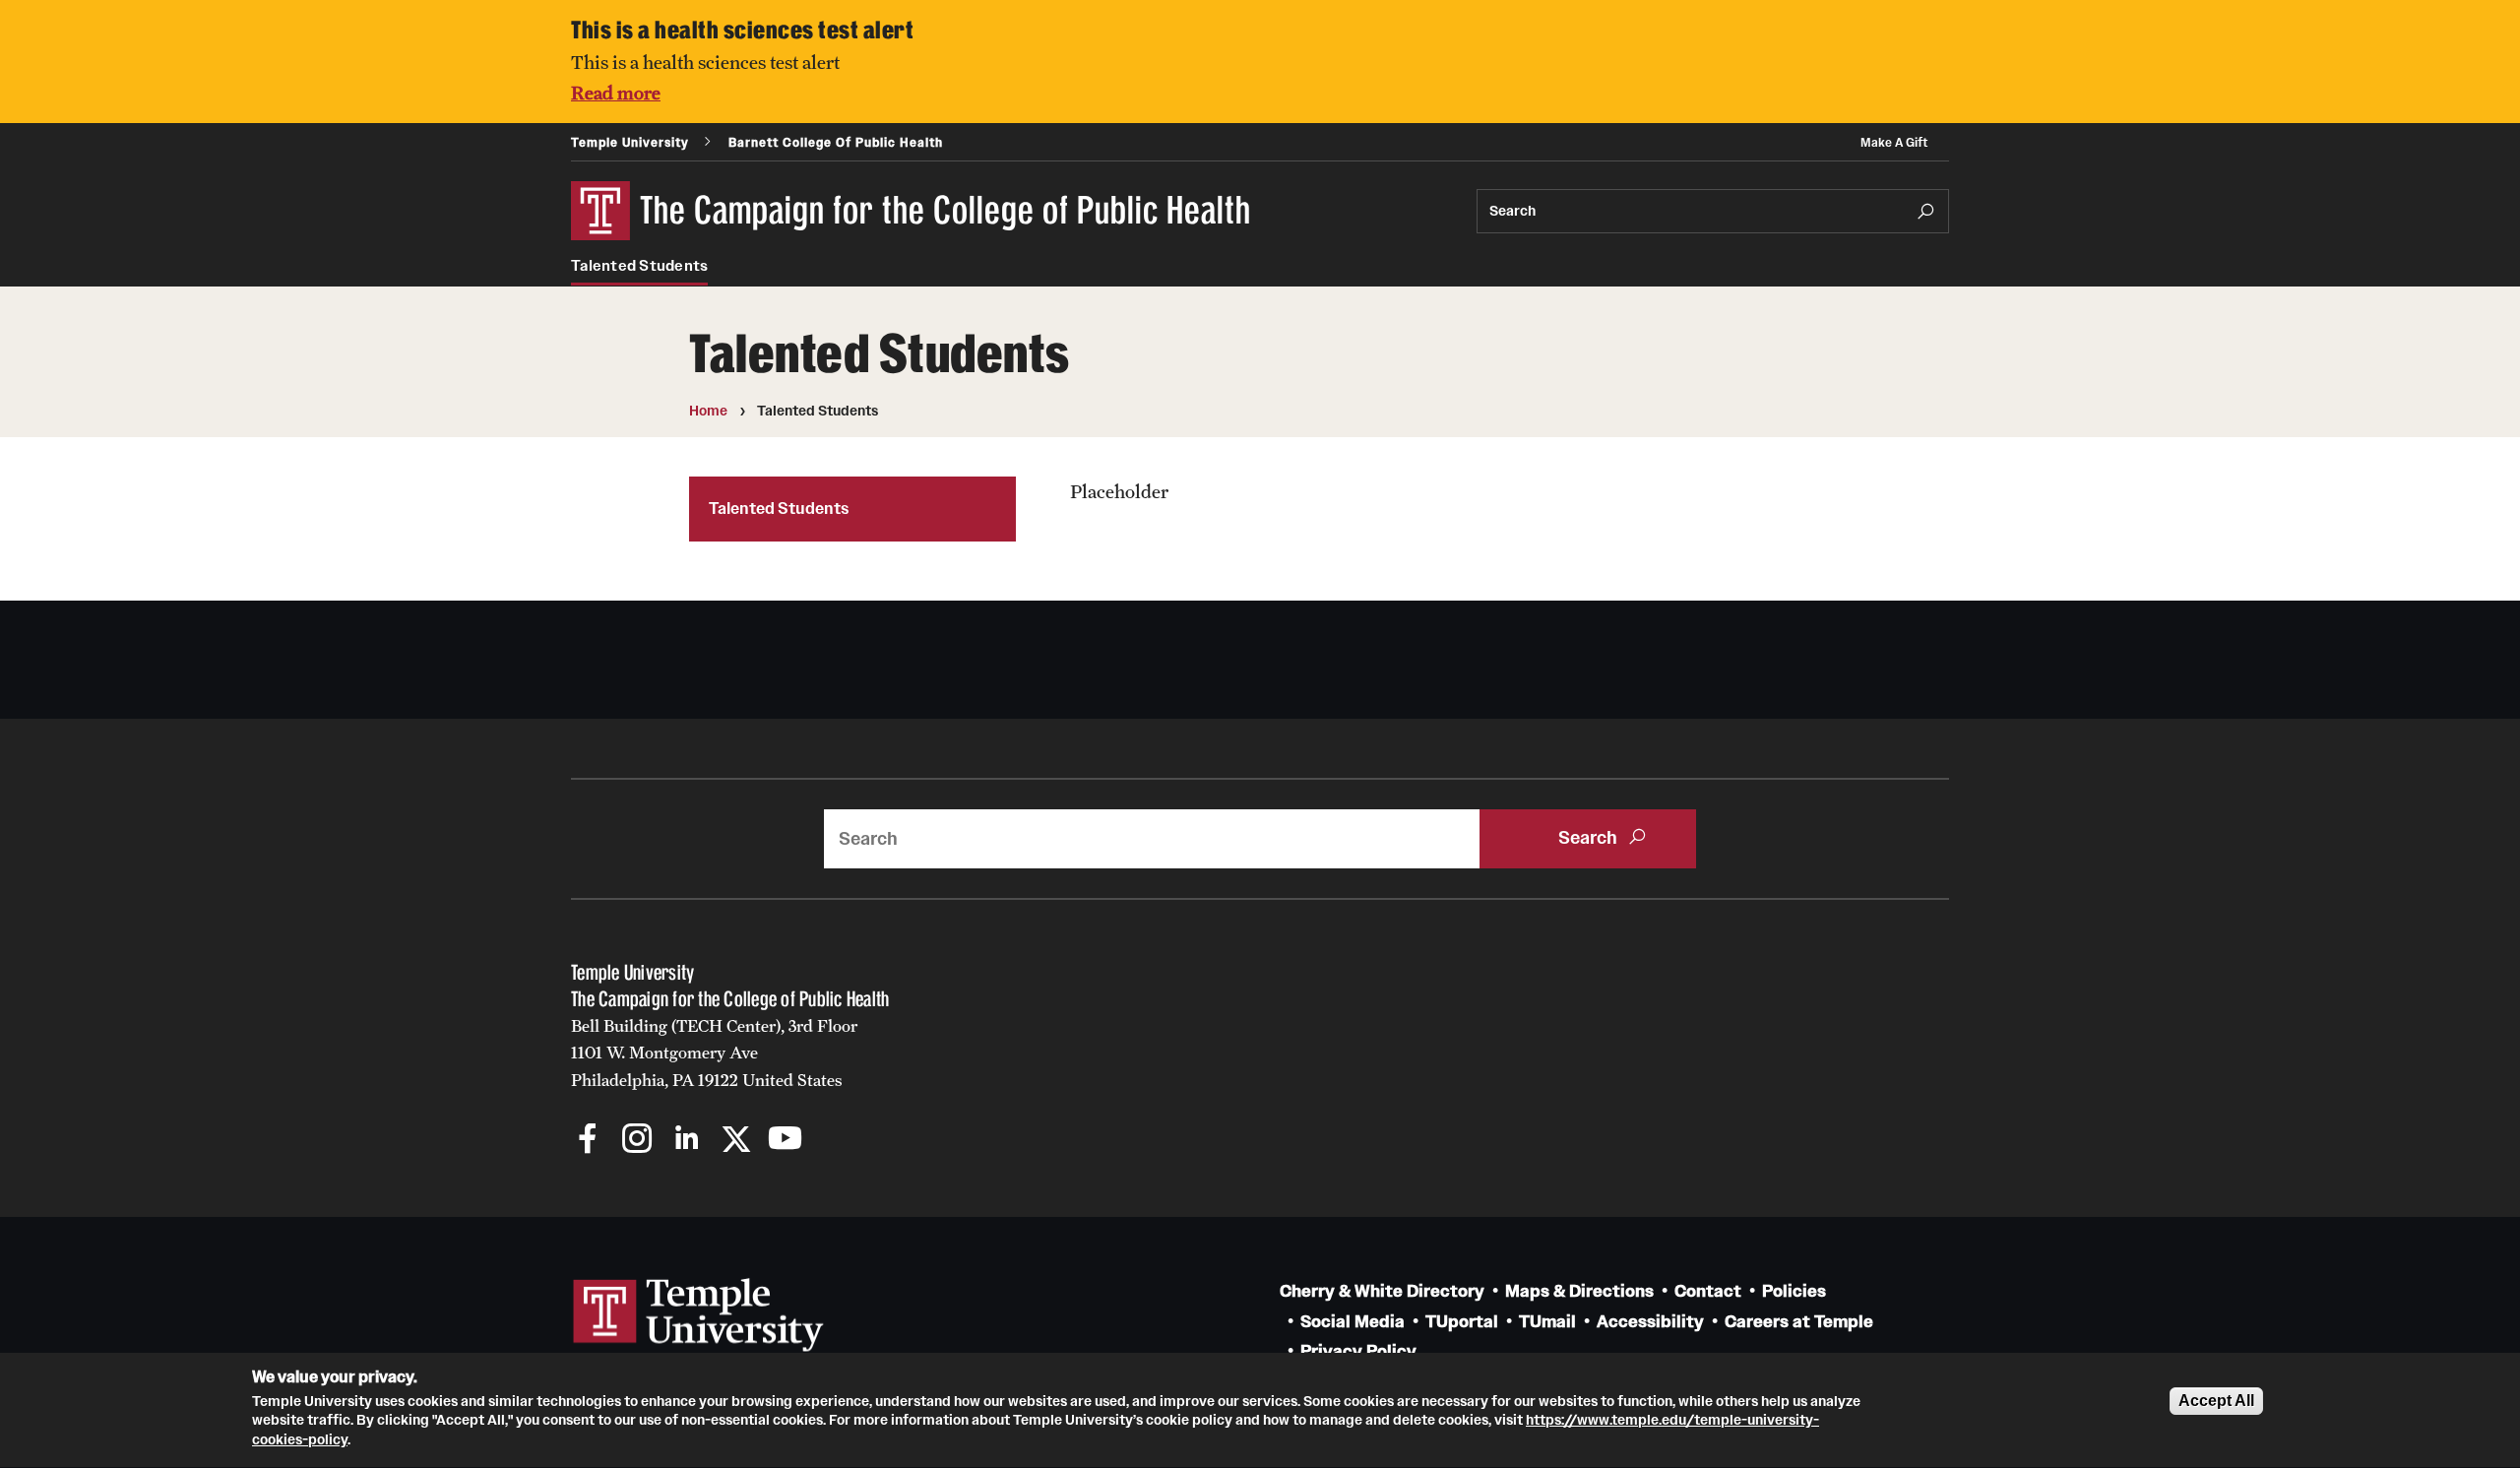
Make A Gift (1894, 142)
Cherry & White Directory (1382, 1291)
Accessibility (1650, 1322)
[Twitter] (736, 1141)
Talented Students (639, 266)
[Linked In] (687, 1141)
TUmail (1547, 1322)
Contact (1708, 1291)
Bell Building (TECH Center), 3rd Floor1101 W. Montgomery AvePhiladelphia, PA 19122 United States (714, 1053)
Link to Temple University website (699, 1315)
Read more (616, 93)
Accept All (2216, 1401)
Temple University (630, 142)
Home (708, 411)
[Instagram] (637, 1141)
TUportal (1462, 1322)
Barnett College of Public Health (836, 142)
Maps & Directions (1579, 1291)
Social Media (1353, 1322)
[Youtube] (785, 1141)
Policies (1794, 1291)
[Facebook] (588, 1141)
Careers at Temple (1799, 1322)
